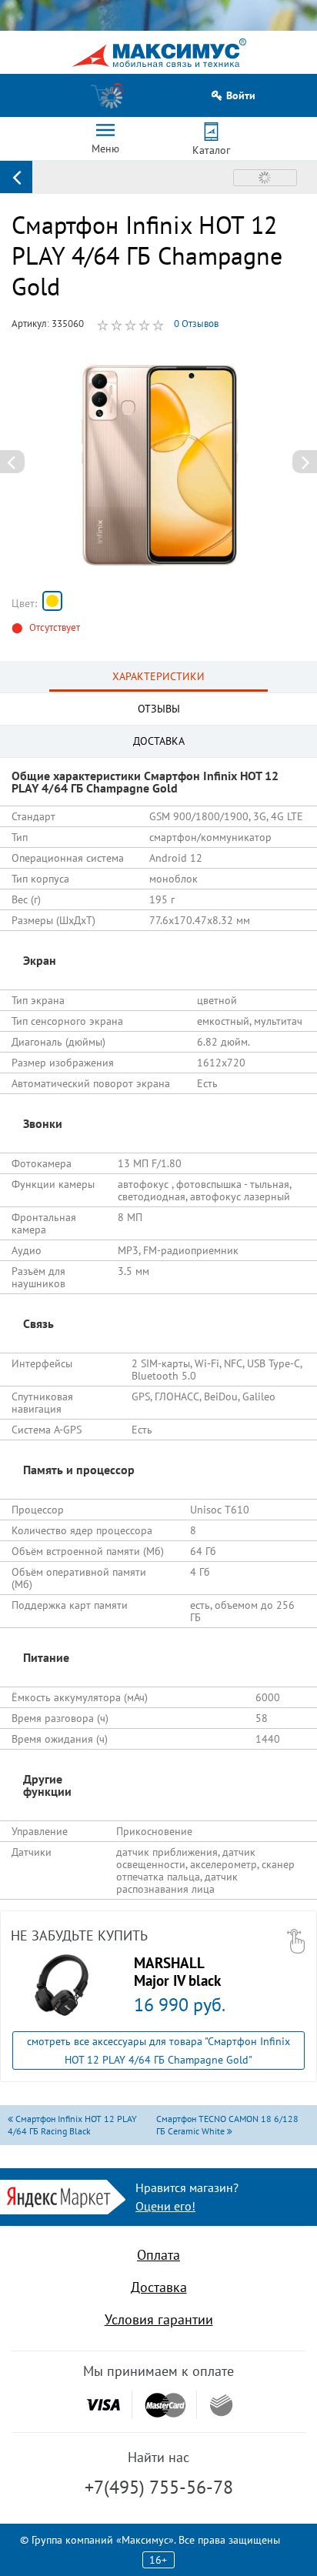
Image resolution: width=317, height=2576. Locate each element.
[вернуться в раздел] (16, 177)
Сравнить (265, 178)
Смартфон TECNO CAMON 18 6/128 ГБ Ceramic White (227, 2125)
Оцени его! (165, 2206)
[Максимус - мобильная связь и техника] (159, 53)
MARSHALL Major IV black (177, 1971)
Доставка (159, 2287)
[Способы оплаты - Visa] (103, 2405)
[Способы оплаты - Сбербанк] (221, 2405)
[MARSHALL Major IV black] (62, 1985)
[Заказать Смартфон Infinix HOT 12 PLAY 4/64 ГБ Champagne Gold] (52, 601)
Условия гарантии (159, 2319)
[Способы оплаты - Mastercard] (165, 2405)
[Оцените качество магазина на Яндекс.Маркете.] (63, 2196)
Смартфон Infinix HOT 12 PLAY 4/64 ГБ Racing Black (72, 2125)
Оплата (158, 2255)
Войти (241, 96)
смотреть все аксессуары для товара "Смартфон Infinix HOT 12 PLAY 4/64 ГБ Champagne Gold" (158, 2050)
